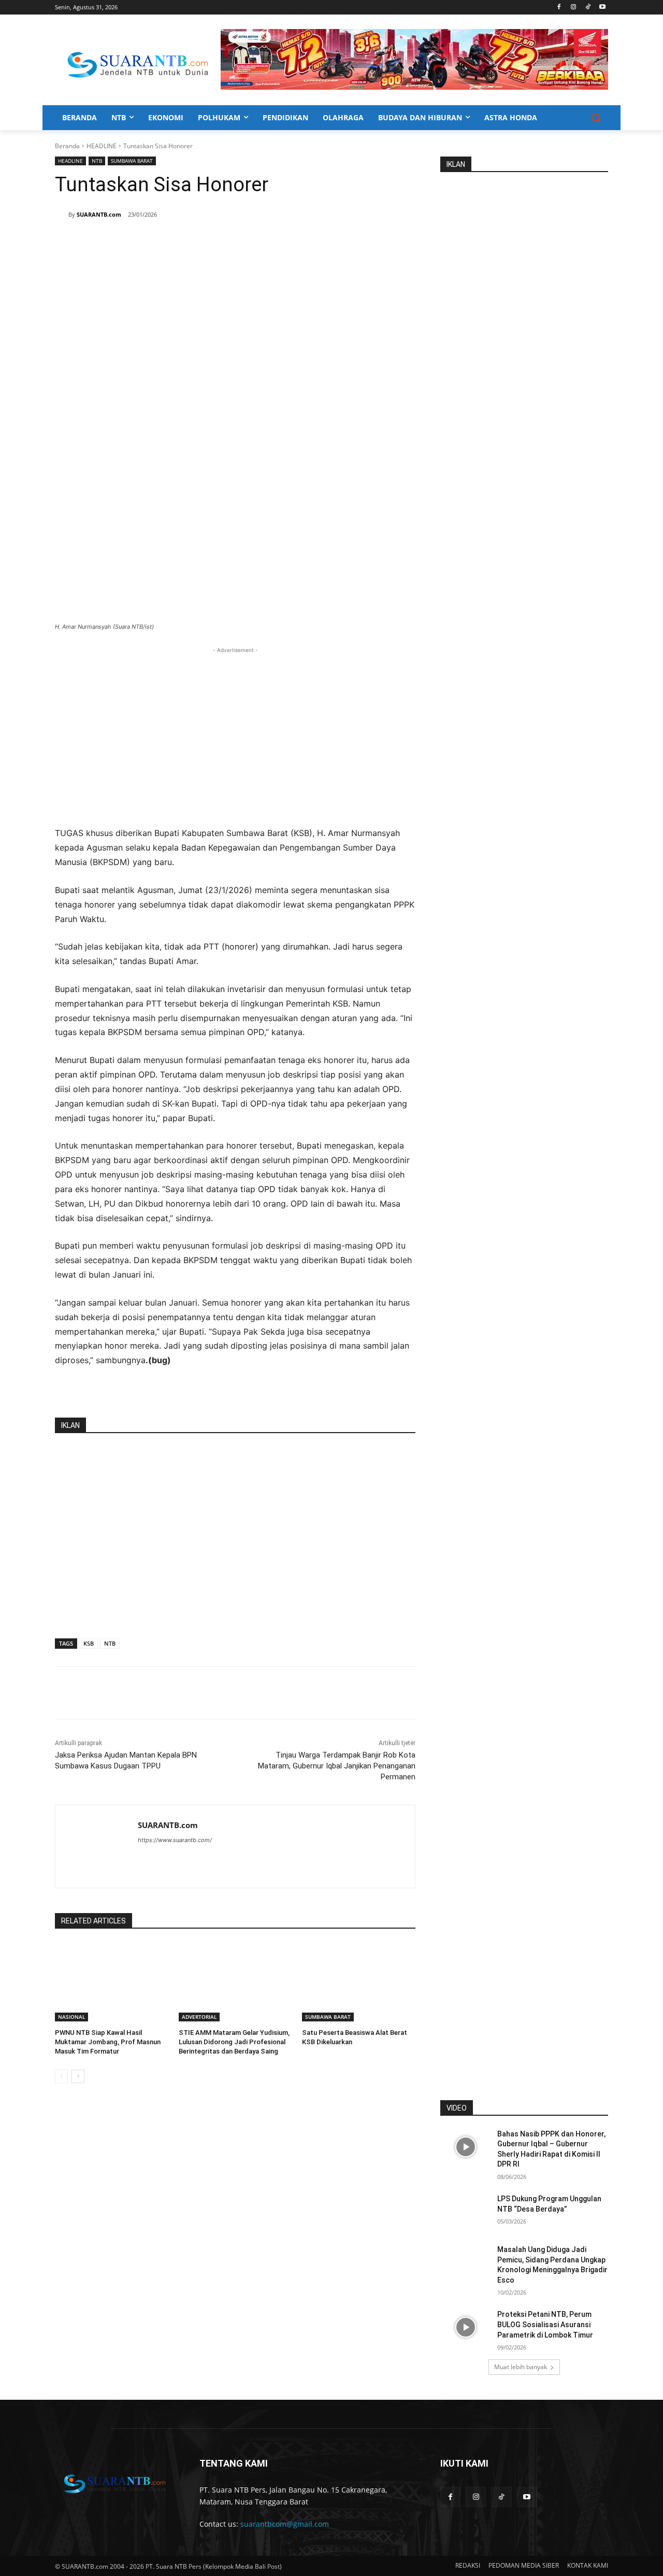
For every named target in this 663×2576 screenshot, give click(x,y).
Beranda (67, 146)
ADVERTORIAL (199, 2017)
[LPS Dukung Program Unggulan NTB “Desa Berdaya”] (465, 2212)
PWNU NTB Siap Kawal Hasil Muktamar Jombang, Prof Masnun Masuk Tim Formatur (108, 2042)
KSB (89, 1643)
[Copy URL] (204, 241)
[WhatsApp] (156, 241)
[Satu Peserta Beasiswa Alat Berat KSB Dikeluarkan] (359, 1982)
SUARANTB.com (99, 214)
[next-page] (78, 2076)
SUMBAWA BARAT (132, 161)
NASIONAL (71, 2017)
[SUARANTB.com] (62, 215)
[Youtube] (602, 8)
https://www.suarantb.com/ (175, 1840)
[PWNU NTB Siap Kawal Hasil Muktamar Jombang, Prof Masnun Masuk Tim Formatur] (112, 1982)
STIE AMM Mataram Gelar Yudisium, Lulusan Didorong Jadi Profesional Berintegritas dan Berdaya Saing (234, 2042)
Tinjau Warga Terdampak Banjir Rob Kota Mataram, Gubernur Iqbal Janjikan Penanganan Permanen (337, 1766)
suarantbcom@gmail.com (285, 2524)
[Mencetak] (180, 241)
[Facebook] (559, 8)
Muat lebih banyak (521, 2367)
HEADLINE (102, 146)
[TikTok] (588, 8)
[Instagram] (574, 8)
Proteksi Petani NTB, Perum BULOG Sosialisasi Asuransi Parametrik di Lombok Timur (545, 2324)
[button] (596, 118)
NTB (97, 161)
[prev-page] (61, 2076)
